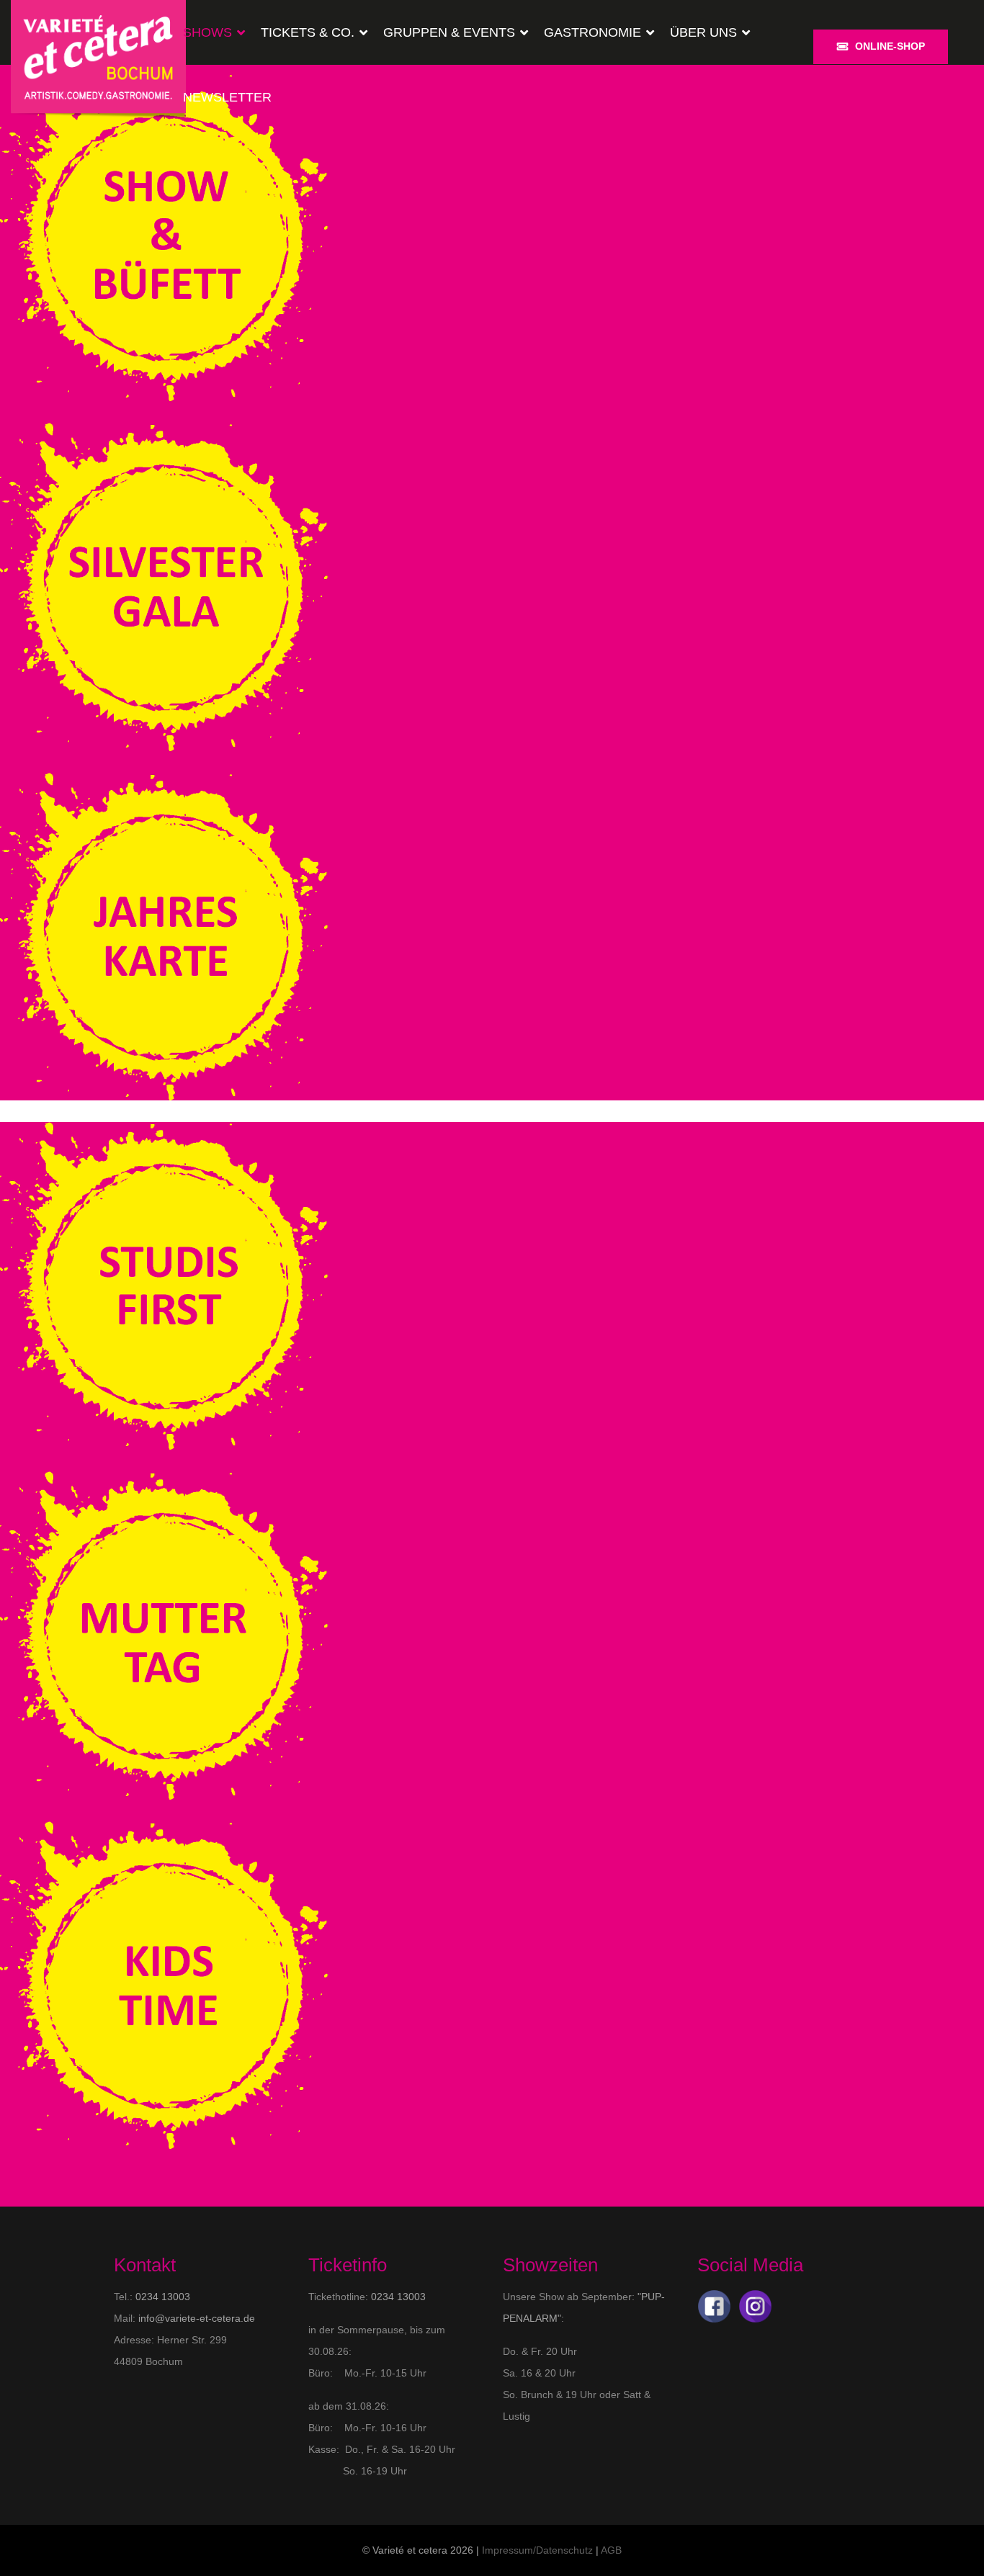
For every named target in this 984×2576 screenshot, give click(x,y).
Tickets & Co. (308, 32)
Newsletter (227, 97)
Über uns (703, 32)
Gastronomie (592, 32)
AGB (611, 2550)
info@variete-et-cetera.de (197, 2318)
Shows (207, 32)
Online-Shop (890, 46)
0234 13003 (163, 2297)
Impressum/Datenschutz (537, 2550)
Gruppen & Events (449, 32)
